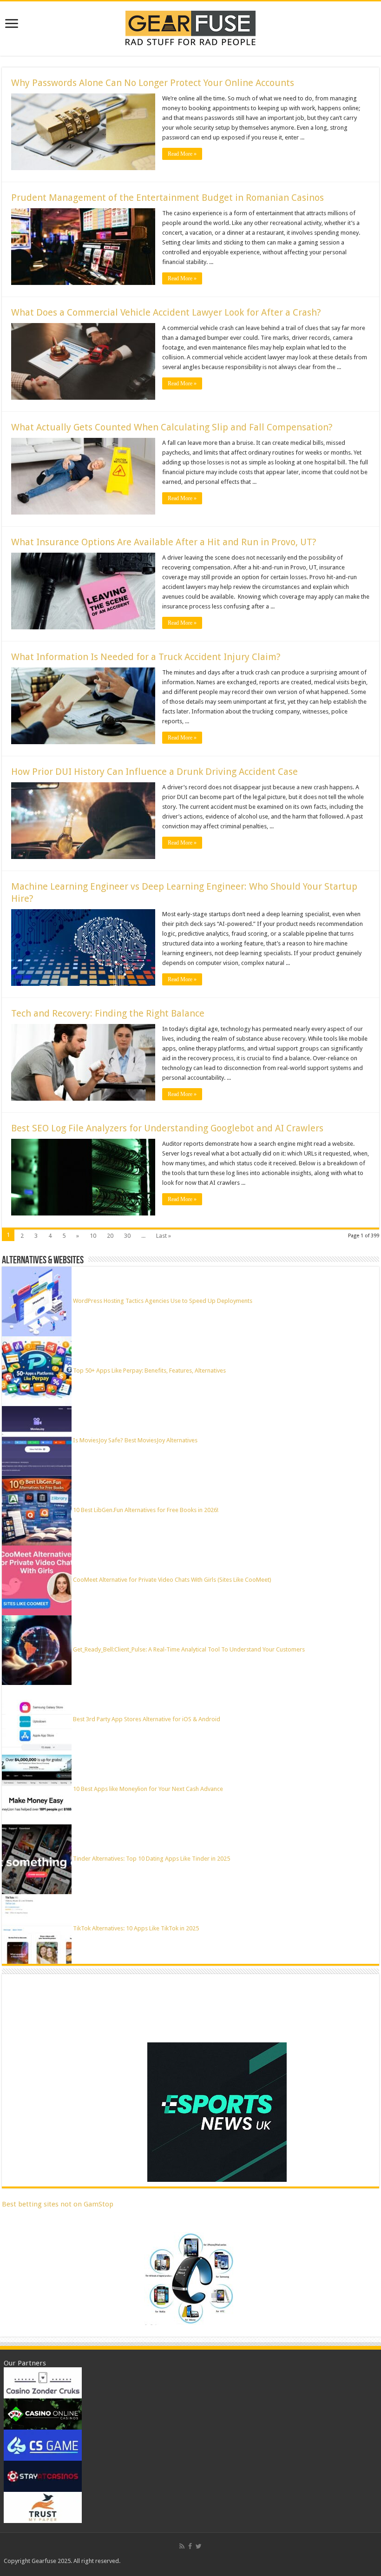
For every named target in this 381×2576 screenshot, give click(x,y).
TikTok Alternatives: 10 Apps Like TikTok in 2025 (136, 1928)
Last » (164, 1236)
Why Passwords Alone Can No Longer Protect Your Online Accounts (153, 83)
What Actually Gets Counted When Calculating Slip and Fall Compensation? (172, 427)
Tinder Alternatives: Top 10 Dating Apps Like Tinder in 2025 (151, 1859)
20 (110, 1236)
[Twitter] (199, 2546)
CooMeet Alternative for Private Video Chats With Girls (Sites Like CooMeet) (172, 1580)
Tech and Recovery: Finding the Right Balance (108, 1013)
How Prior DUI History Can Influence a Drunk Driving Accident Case (154, 772)
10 (93, 1236)
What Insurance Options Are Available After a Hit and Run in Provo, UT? (164, 542)
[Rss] (182, 2546)
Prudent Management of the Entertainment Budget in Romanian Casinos (168, 198)
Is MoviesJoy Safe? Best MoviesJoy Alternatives (135, 1440)
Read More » (182, 154)
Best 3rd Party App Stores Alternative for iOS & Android (147, 1719)
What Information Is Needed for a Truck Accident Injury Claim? (146, 657)
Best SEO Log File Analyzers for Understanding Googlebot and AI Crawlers (167, 1128)
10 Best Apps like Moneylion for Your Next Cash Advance (148, 1789)
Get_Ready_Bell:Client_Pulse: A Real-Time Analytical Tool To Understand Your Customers (189, 1649)
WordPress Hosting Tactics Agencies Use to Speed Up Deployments (163, 1301)
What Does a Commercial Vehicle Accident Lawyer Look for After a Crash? (166, 312)
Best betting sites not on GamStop (58, 2204)
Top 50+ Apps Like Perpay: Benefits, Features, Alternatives (149, 1371)
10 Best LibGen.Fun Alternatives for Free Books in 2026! (146, 1510)
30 (127, 1236)
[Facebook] (190, 2546)
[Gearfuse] (190, 27)
